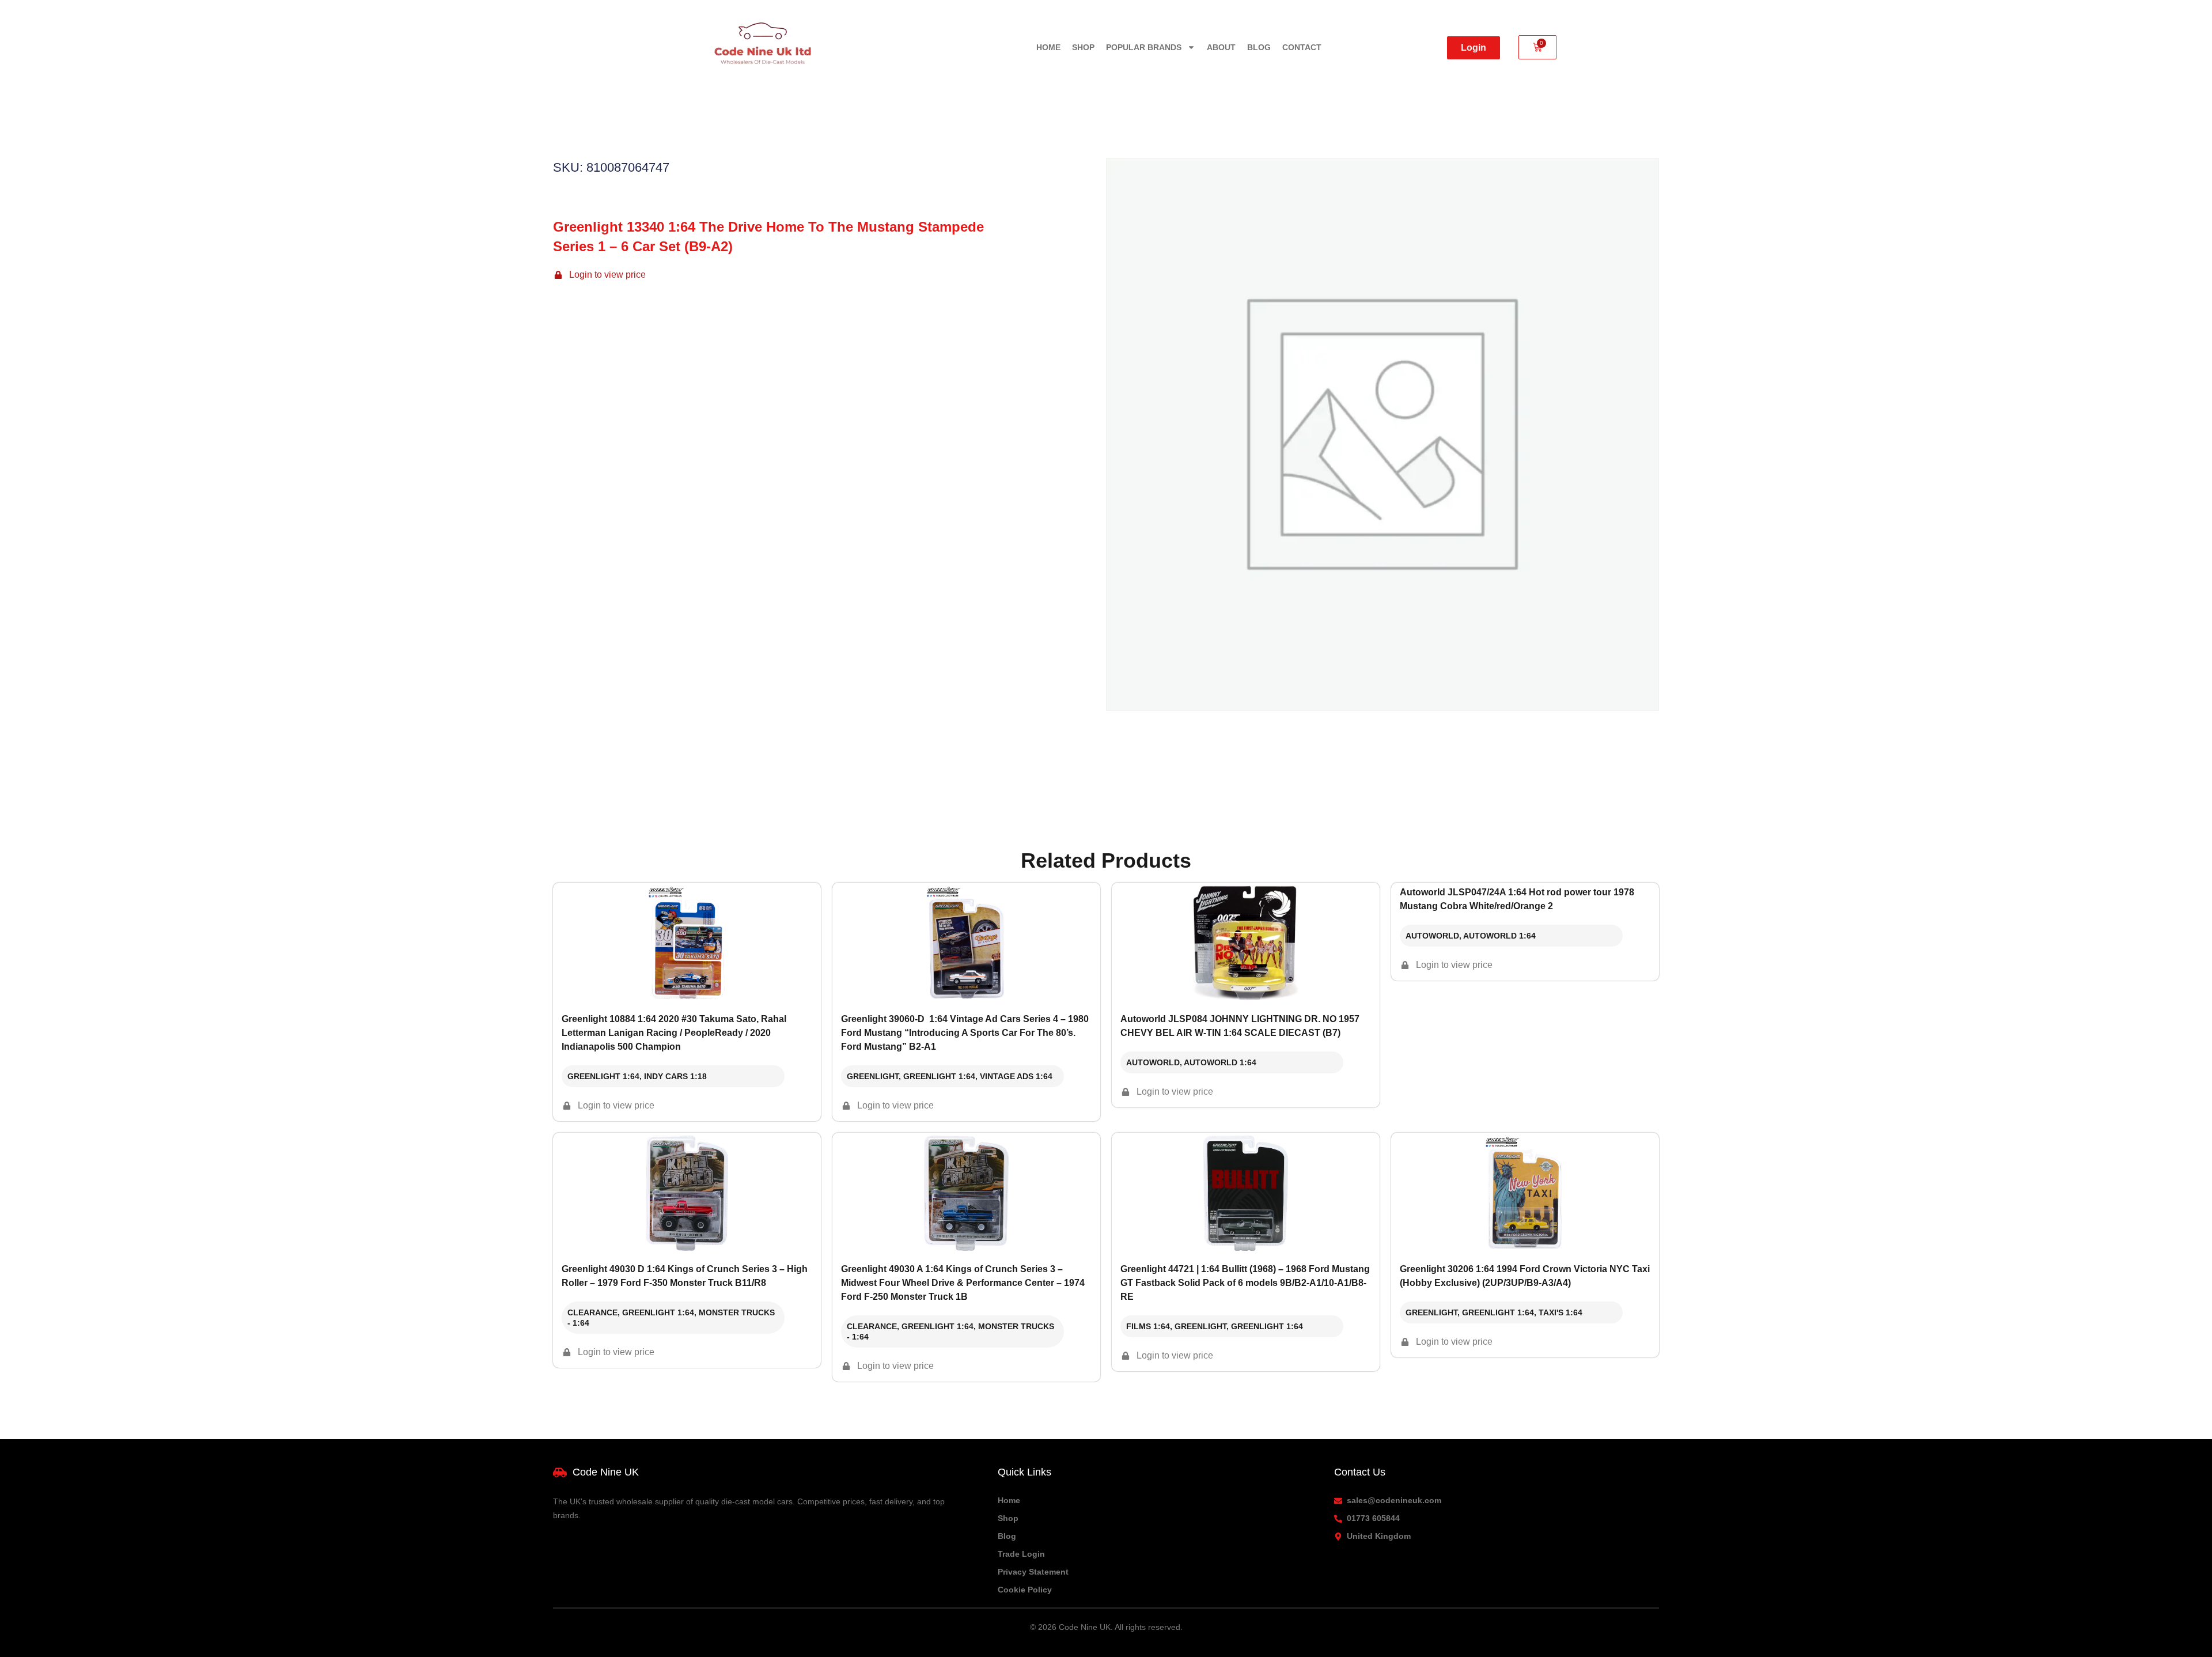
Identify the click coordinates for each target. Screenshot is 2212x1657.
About (1221, 47)
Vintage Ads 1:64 (1016, 1076)
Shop (1083, 47)
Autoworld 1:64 (1220, 1062)
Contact (1302, 47)
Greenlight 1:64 (603, 1076)
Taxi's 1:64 (1560, 1312)
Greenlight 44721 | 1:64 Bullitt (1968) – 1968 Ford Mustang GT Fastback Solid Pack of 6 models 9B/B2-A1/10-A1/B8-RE (1245, 1283)
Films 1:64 (1148, 1326)
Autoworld (1153, 1062)
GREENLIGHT (873, 1076)
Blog (1259, 47)
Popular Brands (1144, 47)
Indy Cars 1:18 (675, 1076)
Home (1048, 47)
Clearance (592, 1312)
